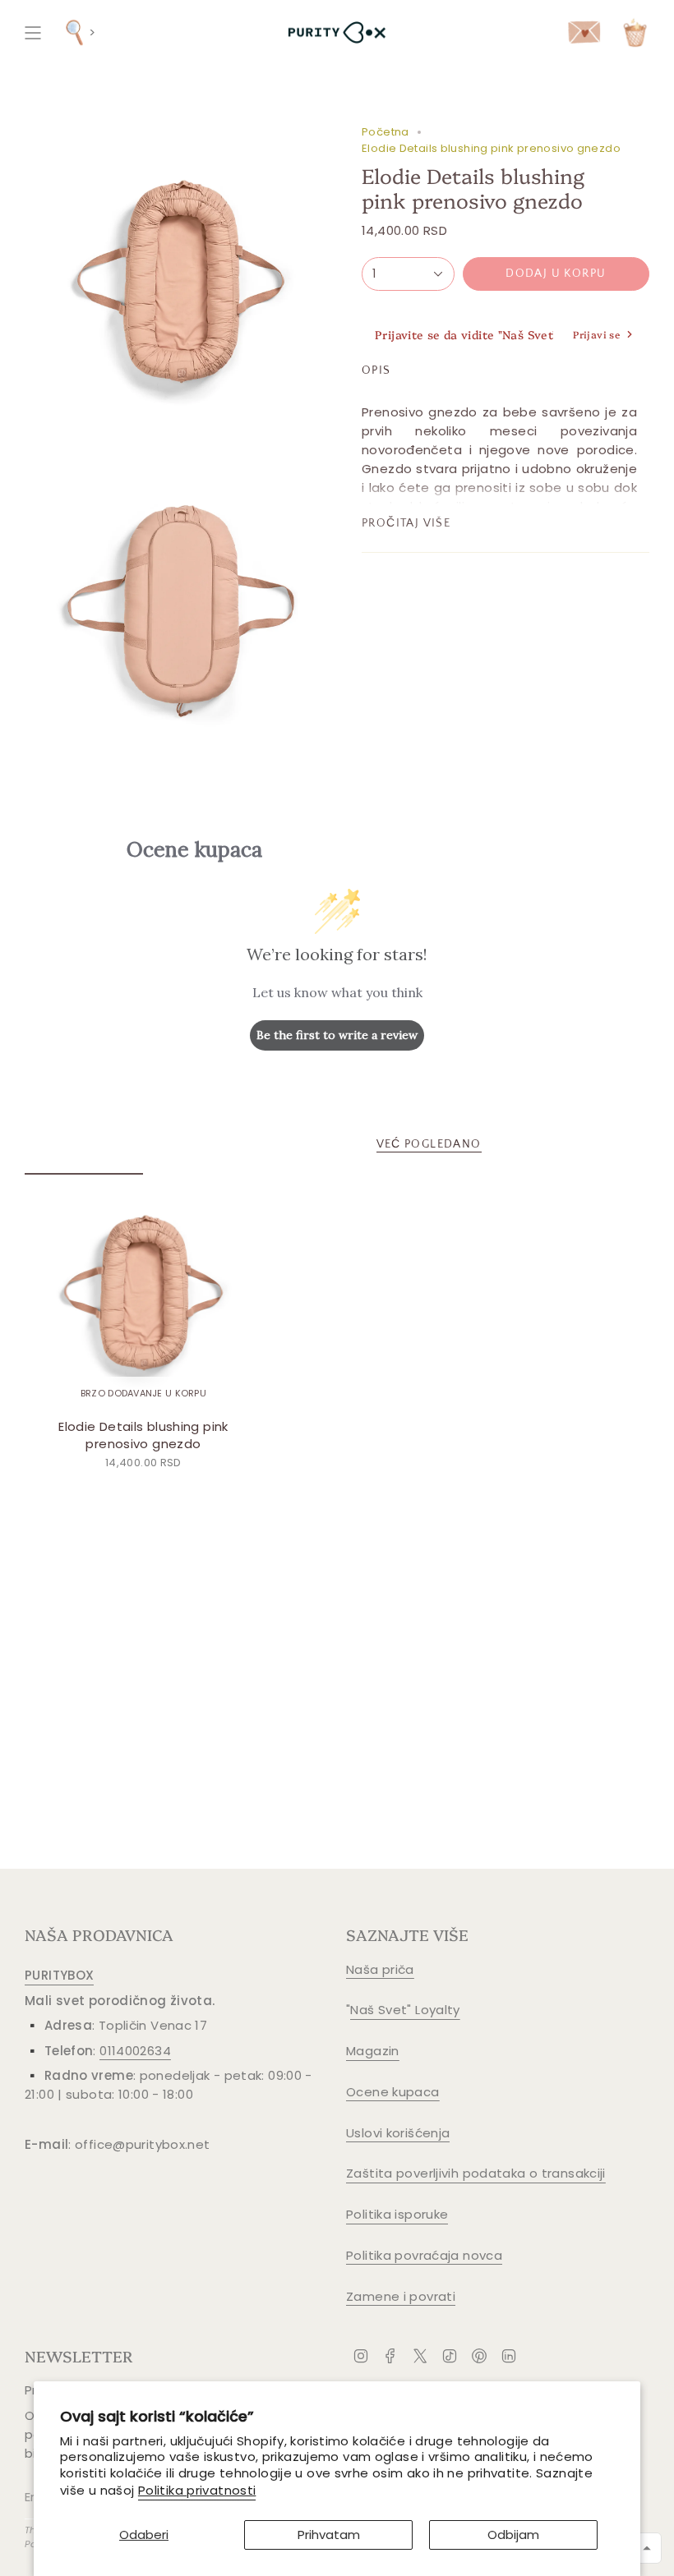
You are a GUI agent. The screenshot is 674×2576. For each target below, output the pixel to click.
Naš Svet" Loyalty (405, 2010)
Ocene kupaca (393, 2092)
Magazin (373, 2051)
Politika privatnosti (197, 2490)
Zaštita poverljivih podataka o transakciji (476, 2173)
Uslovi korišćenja (398, 2133)
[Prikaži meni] (33, 32)
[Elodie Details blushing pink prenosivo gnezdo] (143, 1292)
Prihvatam (329, 2535)
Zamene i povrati (401, 2296)
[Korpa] (635, 32)
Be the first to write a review (337, 1035)
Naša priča (380, 1969)
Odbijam (513, 2535)
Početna (385, 132)
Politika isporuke (397, 2214)
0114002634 (135, 2051)
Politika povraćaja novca (424, 2255)
